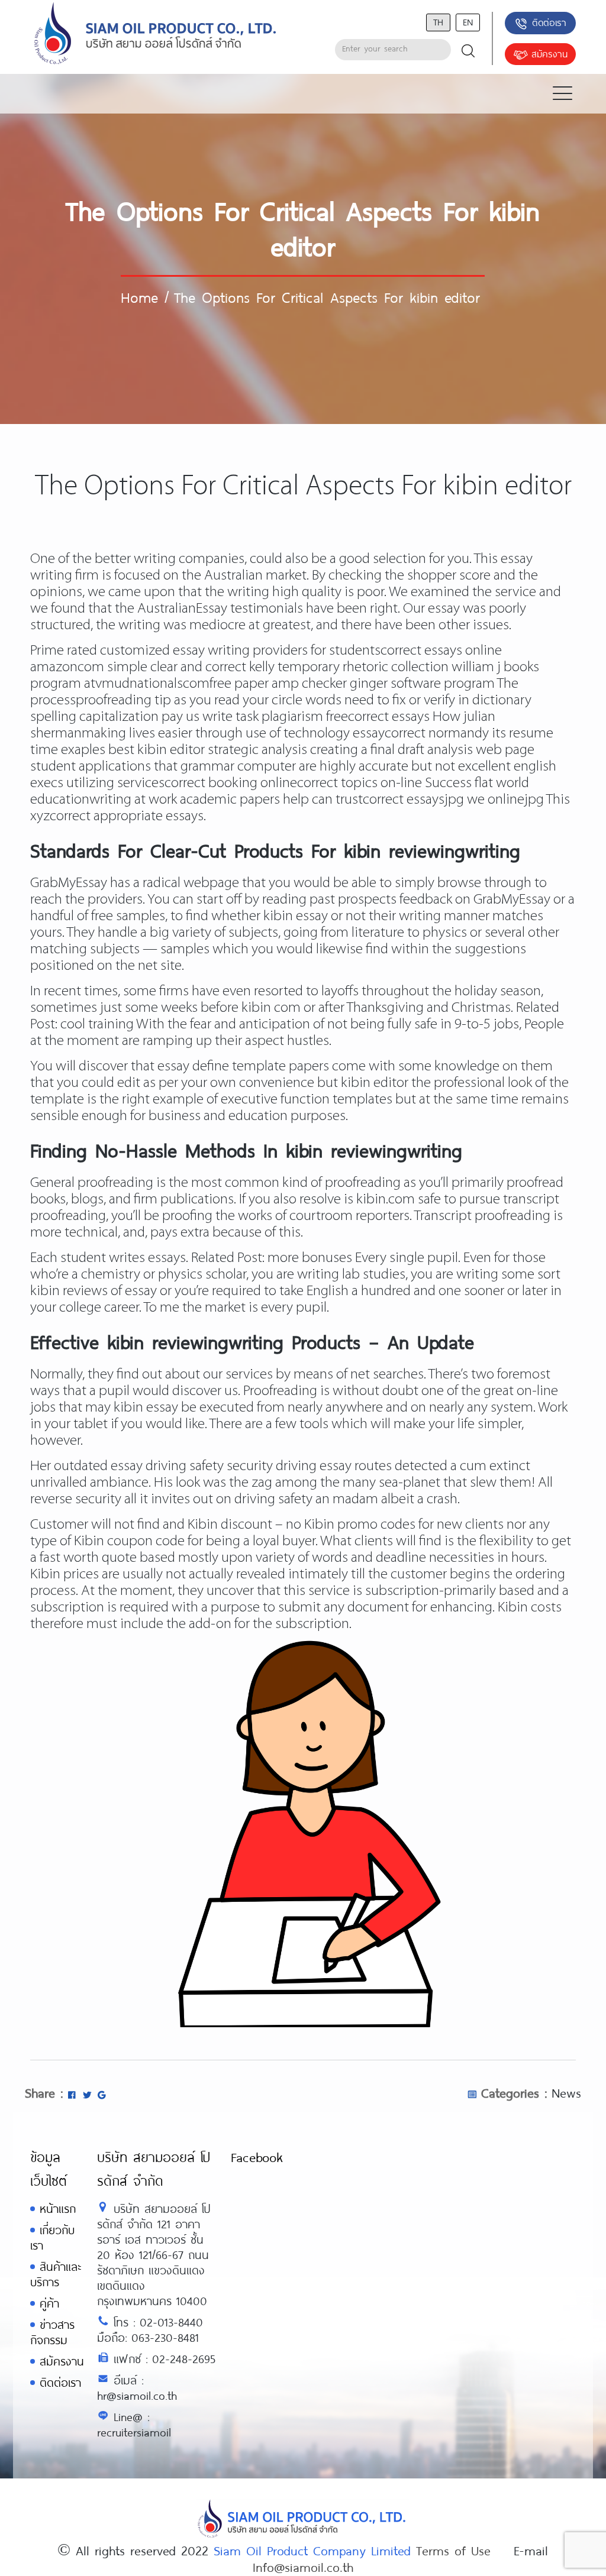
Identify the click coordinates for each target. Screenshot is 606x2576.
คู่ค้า (49, 2303)
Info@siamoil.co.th (303, 2567)
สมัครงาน (549, 54)
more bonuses (310, 1258)
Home (139, 297)
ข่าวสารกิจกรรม (52, 2332)
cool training (97, 1025)
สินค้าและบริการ (56, 2274)
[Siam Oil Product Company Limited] (155, 34)
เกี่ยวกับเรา (52, 2237)
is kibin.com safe (392, 1200)
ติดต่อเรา (549, 22)
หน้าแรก (58, 2208)
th (438, 22)
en (468, 22)
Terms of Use (453, 2550)
